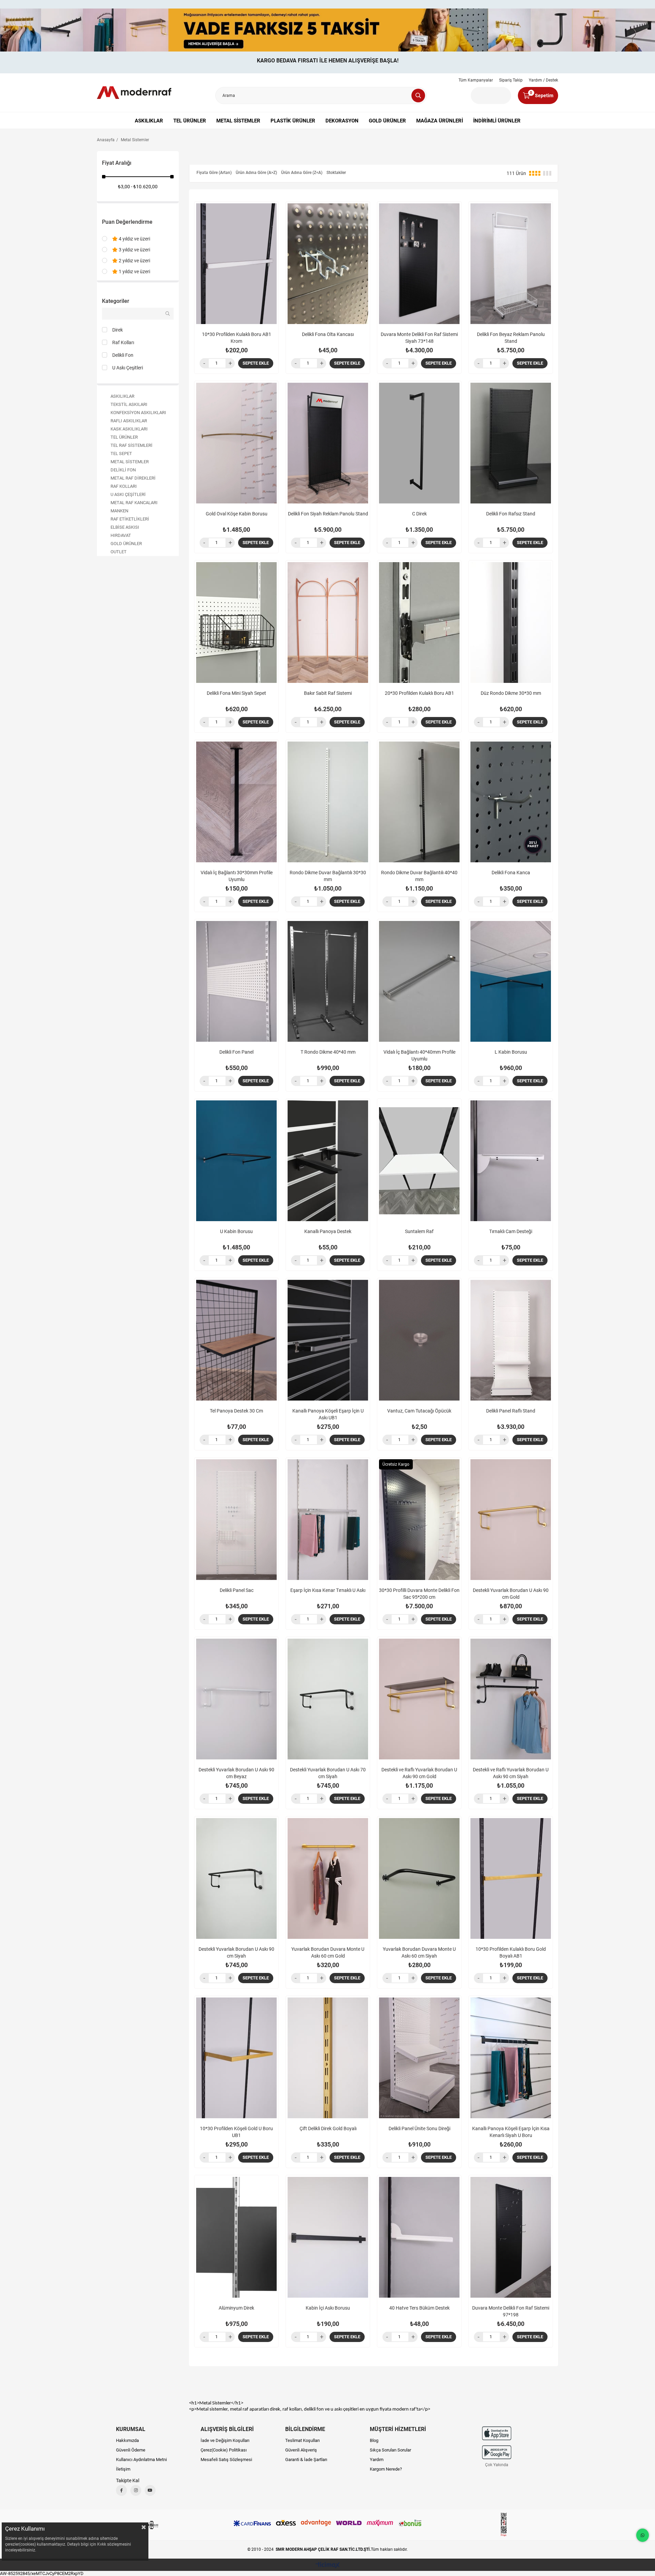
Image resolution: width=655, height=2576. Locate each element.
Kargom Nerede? (386, 2469)
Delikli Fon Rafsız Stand (511, 514)
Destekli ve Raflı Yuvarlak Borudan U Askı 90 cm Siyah (511, 1773)
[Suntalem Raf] (419, 1161)
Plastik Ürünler (293, 121)
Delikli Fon (123, 355)
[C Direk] (419, 443)
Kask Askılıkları (129, 429)
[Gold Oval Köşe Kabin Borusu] (236, 443)
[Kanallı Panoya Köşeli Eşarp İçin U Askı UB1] (328, 1340)
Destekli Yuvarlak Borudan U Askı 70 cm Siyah (328, 1773)
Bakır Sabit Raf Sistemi (328, 693)
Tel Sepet (121, 453)
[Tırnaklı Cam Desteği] (511, 1161)
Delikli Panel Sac (237, 1590)
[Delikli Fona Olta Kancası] (328, 264)
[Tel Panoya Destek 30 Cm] (236, 1340)
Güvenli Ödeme (131, 2450)
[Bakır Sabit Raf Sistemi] (328, 623)
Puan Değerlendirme (127, 222)
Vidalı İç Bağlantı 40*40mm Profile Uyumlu (419, 1055)
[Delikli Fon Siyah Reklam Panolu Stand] (328, 443)
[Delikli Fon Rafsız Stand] (511, 443)
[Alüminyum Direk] (236, 2237)
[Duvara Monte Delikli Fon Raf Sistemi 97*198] (511, 2237)
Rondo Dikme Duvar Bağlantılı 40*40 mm (419, 876)
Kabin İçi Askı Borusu (328, 2308)
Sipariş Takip (511, 80)
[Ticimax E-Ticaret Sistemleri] (328, 2566)
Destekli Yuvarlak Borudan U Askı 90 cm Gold (511, 1594)
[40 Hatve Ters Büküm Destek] (419, 2237)
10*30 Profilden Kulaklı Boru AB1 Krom (237, 338)
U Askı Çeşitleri (128, 368)
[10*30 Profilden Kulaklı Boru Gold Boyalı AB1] (511, 1878)
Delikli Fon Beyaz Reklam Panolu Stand (511, 338)
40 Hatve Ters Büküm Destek (419, 2308)
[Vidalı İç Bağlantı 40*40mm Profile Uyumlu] (419, 981)
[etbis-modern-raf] (504, 2525)
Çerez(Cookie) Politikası (224, 2450)
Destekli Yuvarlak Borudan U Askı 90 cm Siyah (236, 1952)
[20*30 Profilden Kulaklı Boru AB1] (419, 623)
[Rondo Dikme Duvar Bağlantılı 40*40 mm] (419, 802)
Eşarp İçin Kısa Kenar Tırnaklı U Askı (328, 1590)
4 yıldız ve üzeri (134, 239)
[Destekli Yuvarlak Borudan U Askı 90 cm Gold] (511, 1520)
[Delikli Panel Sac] (236, 1520)
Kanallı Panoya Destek (328, 1231)
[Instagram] (136, 2490)
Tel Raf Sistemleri (132, 445)
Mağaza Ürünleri (440, 121)
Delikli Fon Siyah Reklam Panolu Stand (328, 514)
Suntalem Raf (419, 1231)
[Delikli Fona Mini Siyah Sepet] (236, 623)
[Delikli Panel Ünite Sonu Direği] (419, 2058)
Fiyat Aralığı (117, 163)
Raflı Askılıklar (129, 421)
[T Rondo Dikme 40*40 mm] (328, 981)
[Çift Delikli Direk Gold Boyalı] (328, 2058)
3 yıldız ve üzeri (134, 250)
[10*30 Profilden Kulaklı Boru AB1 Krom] (236, 264)
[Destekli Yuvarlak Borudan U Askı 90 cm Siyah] (236, 1878)
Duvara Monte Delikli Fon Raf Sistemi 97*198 (511, 2311)
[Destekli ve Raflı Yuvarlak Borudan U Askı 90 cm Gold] (419, 1699)
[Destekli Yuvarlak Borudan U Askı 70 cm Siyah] (328, 1699)
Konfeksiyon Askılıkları (138, 413)
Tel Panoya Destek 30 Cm (236, 1411)
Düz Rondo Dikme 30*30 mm (511, 693)
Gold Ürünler (387, 121)
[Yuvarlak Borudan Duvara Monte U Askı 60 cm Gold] (328, 1878)
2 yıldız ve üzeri (134, 261)
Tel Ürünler (190, 121)
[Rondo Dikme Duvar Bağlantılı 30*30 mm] (328, 802)
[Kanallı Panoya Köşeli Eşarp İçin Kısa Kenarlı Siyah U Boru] (511, 2058)
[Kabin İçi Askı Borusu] (328, 2237)
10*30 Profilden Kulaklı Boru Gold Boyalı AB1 (511, 1952)
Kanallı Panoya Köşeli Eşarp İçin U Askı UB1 (328, 1414)
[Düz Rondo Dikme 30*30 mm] (511, 623)
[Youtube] (150, 2490)
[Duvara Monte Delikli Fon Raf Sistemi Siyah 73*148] (419, 264)
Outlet (119, 552)
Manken (119, 511)
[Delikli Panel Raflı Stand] (511, 1340)
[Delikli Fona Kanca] (511, 802)
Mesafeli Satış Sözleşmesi (226, 2460)
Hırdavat (121, 535)
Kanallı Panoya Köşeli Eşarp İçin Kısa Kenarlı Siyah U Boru (511, 2132)
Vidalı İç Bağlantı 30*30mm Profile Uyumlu (237, 876)
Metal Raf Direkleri (133, 478)
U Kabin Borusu (236, 1231)
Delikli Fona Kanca (511, 873)
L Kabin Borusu (511, 1052)
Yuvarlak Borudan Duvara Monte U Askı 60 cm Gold (328, 1952)
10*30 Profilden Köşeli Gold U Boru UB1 (236, 2132)
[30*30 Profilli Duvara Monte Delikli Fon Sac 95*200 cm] (419, 1520)
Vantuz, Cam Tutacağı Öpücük (419, 1411)
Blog (374, 2440)
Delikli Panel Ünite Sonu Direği (419, 2128)
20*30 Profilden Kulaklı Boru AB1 (419, 693)
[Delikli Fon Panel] (236, 981)
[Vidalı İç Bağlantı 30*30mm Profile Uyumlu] (236, 802)
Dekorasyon (342, 121)
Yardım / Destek (543, 80)
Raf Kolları (123, 342)
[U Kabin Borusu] (236, 1161)
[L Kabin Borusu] (511, 981)
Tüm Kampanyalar (476, 80)
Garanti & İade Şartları (306, 2460)
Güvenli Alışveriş (301, 2450)
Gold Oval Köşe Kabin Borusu (237, 514)
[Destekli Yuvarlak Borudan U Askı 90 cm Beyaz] (236, 1699)
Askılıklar (149, 121)
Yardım (377, 2460)
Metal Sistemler (238, 121)
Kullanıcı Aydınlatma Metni (141, 2460)
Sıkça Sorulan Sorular (390, 2450)
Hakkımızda (127, 2440)
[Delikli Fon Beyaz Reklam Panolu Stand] (511, 264)
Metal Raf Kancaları (134, 503)
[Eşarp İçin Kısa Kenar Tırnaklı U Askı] (328, 1520)
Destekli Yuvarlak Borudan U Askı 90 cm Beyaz (236, 1773)
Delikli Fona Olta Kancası (328, 334)
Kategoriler (116, 301)
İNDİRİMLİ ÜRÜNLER (497, 121)
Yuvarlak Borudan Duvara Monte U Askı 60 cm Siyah (419, 1952)
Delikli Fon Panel (236, 1052)
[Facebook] (121, 2490)
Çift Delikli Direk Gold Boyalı (328, 2128)
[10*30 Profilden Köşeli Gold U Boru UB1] (236, 2058)
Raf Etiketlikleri (130, 519)
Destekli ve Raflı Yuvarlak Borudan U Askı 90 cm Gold (419, 1773)
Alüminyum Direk (236, 2308)
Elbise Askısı (125, 527)
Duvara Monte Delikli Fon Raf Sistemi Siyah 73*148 (419, 338)
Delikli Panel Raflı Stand (511, 1411)
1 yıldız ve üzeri (134, 272)
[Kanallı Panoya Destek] (328, 1161)
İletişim (123, 2469)
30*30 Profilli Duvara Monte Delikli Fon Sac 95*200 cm (419, 1594)
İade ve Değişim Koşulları (225, 2440)
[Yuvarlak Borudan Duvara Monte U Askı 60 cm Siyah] (419, 1878)
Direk (118, 330)
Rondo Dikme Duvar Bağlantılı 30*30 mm (328, 876)
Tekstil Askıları (129, 404)
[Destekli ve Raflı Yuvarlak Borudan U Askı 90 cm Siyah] (511, 1699)
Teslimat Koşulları (302, 2440)
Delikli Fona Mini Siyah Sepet (236, 693)
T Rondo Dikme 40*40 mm (328, 1052)
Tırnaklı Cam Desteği (511, 1231)
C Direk (419, 514)
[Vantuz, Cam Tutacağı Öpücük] (419, 1340)
